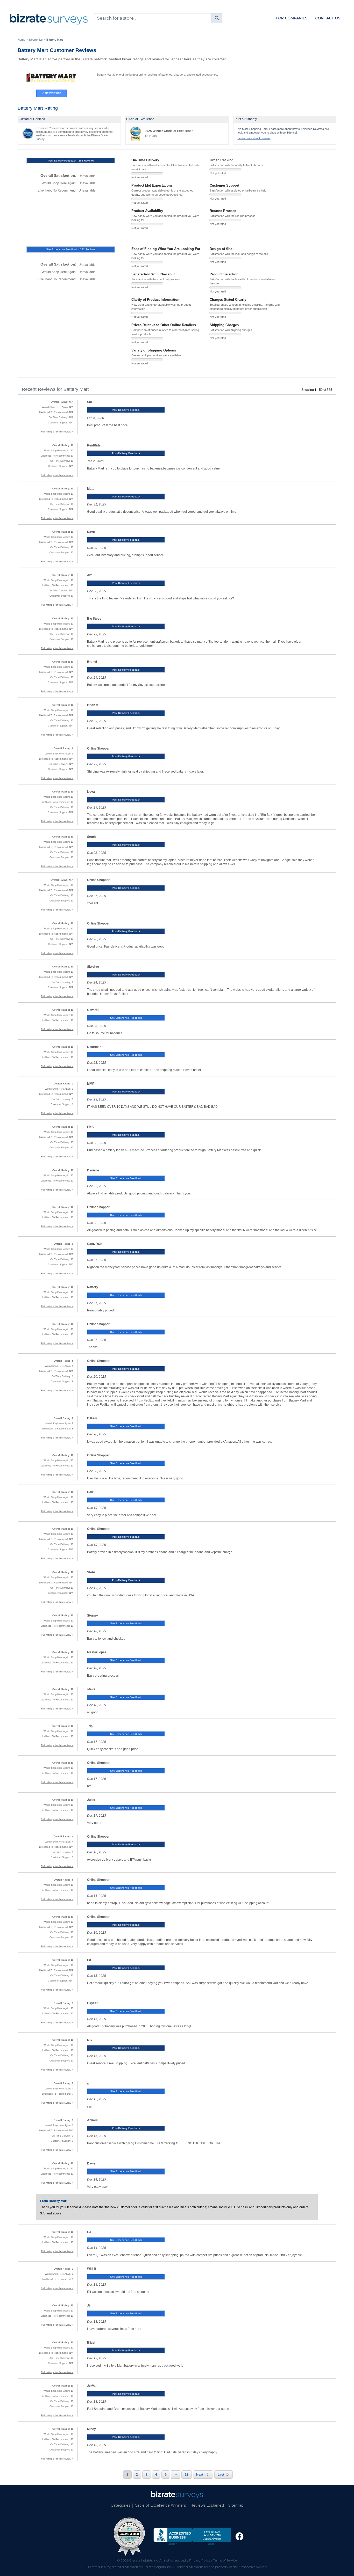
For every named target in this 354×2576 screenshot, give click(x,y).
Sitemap (236, 2505)
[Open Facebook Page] (239, 2536)
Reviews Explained (207, 2505)
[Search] (217, 18)
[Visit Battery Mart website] (51, 78)
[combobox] (158, 18)
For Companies (292, 18)
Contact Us (328, 18)
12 (187, 2475)
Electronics (36, 40)
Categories (121, 2505)
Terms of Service (225, 2560)
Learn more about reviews (254, 138)
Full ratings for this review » (57, 432)
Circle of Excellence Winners (160, 2505)
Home (21, 40)
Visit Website (51, 93)
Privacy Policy (200, 2560)
